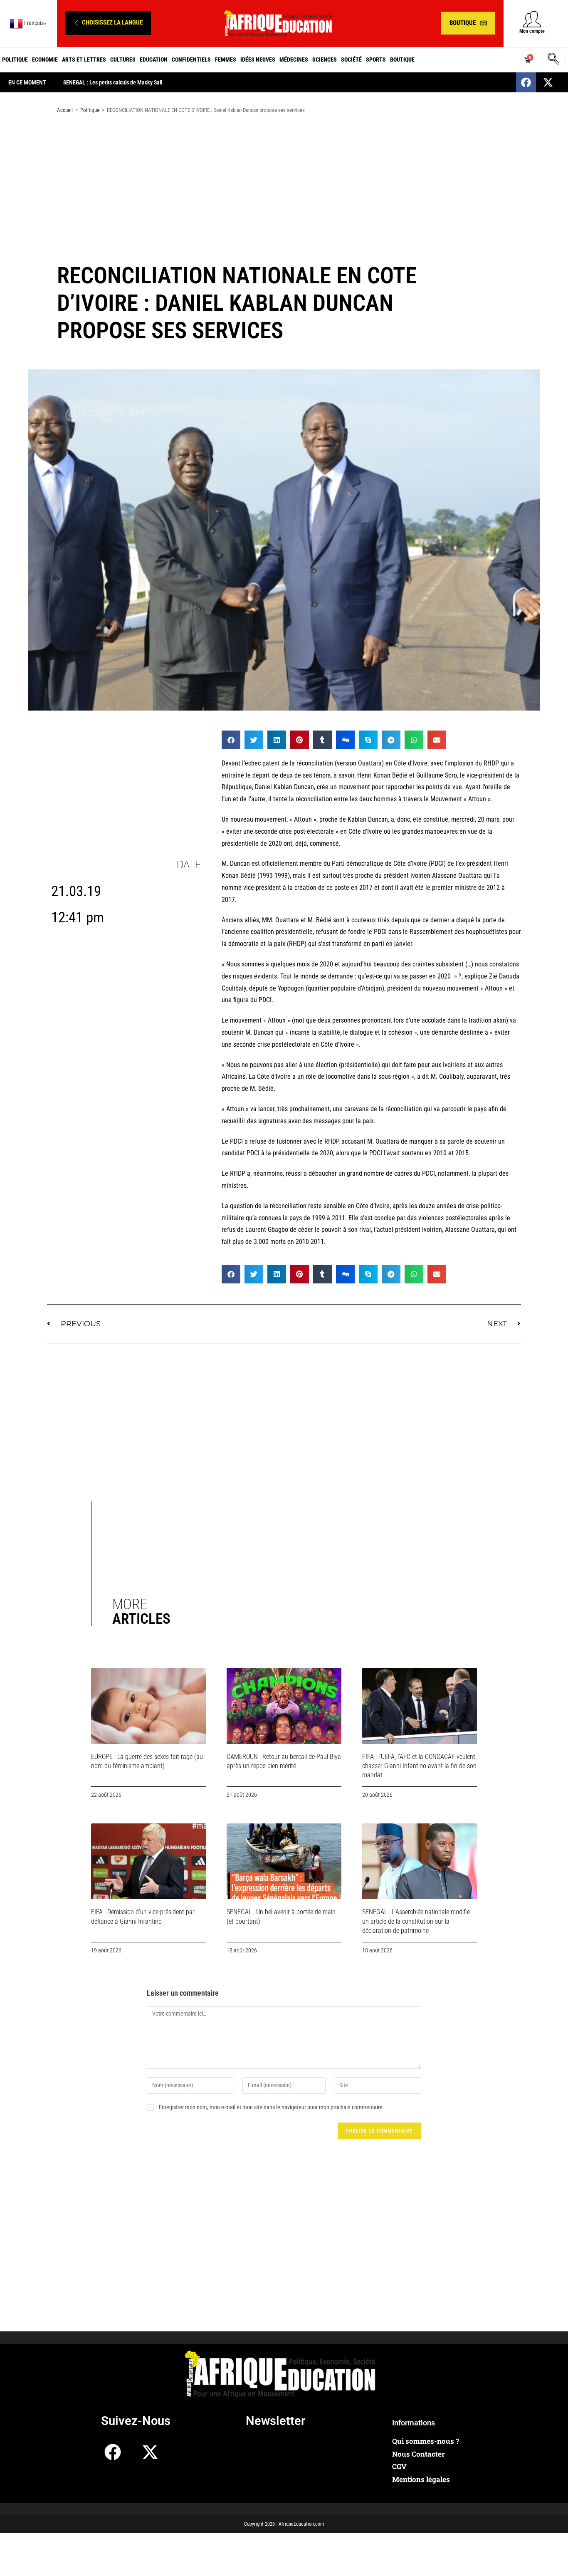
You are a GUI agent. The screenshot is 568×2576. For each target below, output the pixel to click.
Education (154, 59)
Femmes (226, 59)
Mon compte (532, 31)
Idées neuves (258, 59)
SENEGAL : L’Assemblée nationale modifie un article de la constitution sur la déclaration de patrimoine (416, 1921)
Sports (376, 59)
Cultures (123, 59)
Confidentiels (191, 59)
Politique (15, 59)
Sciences (325, 59)
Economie (45, 59)
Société (351, 59)
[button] (108, 23)
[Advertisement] (284, 186)
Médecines (294, 59)
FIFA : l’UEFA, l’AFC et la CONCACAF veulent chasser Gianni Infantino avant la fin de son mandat (419, 1766)
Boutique (402, 59)
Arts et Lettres (84, 59)
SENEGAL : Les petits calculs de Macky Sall (113, 82)
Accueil (65, 110)
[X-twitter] (548, 82)
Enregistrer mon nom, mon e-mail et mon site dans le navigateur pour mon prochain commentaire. (272, 2107)
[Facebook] (526, 82)
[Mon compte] (532, 19)
